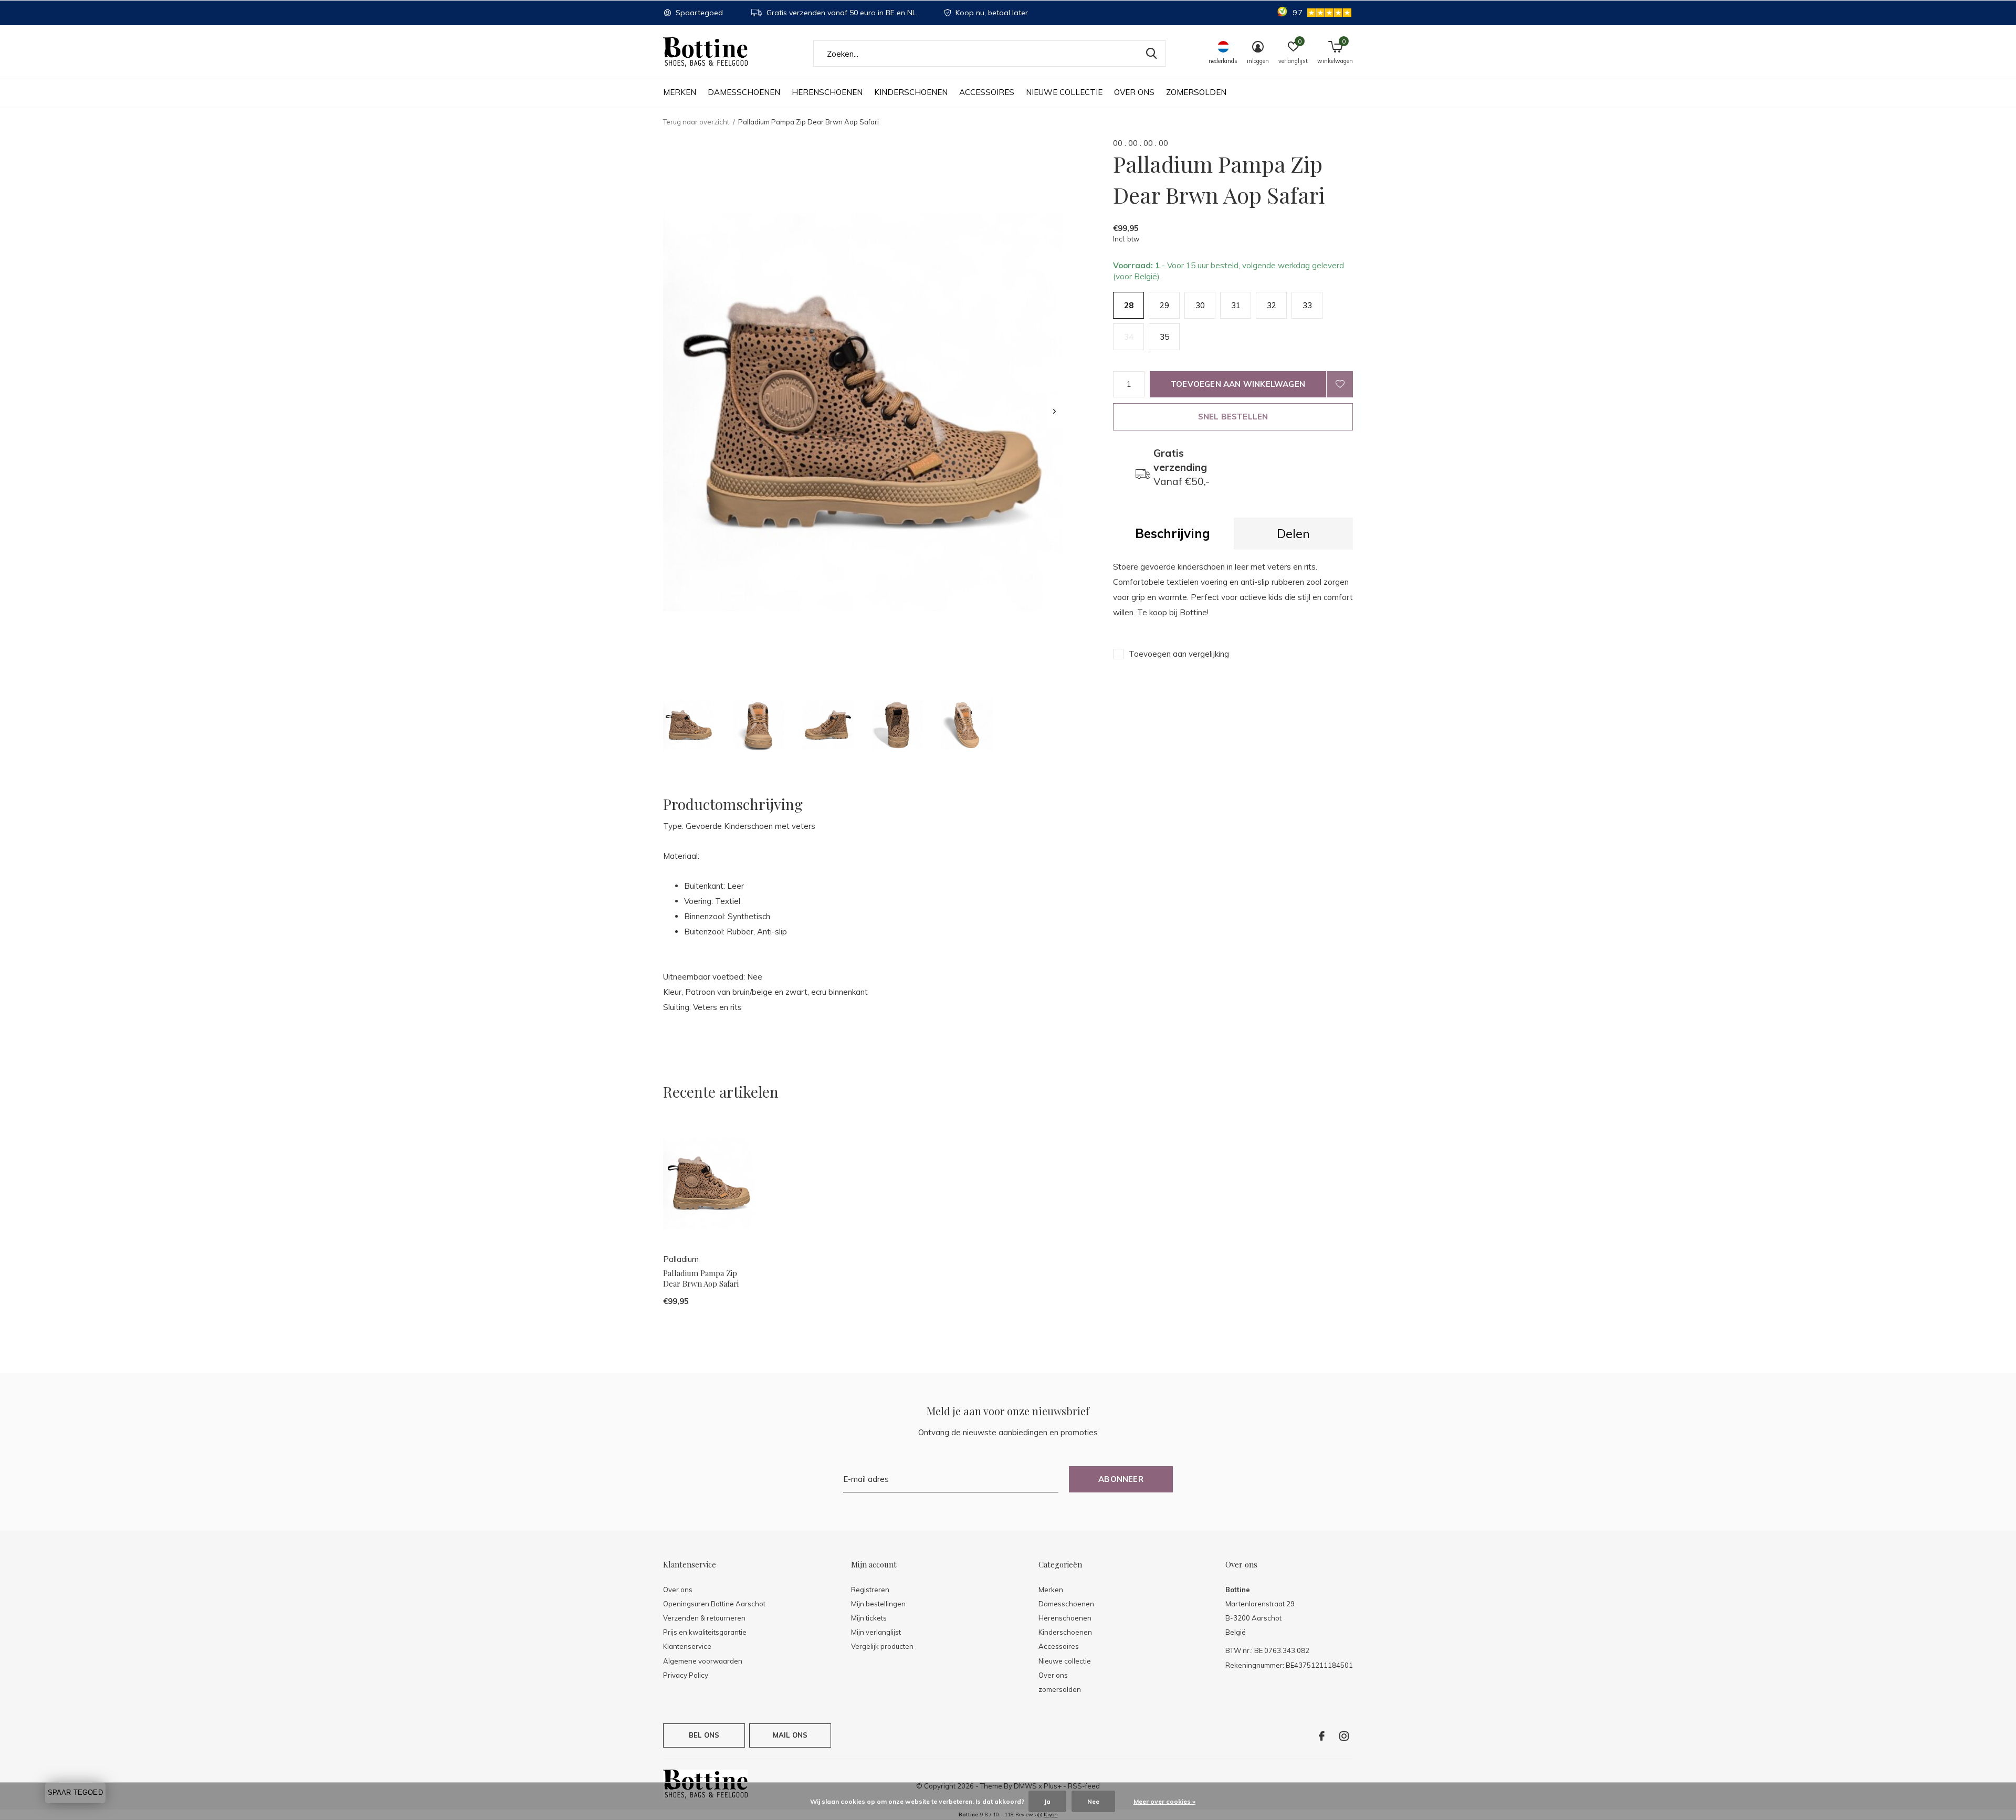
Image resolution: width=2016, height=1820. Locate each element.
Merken (680, 92)
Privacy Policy (686, 1675)
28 (1129, 305)
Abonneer (1121, 1479)
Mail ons (790, 1735)
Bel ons (704, 1735)
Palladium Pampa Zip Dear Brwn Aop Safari (701, 1279)
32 (1272, 305)
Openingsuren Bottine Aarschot (714, 1604)
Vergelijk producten (882, 1646)
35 (1164, 337)
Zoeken (1151, 54)
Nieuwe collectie (1064, 92)
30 (1200, 305)
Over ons (1134, 92)
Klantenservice (687, 1646)
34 (1129, 337)
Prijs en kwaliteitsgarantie (705, 1632)
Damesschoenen (744, 92)
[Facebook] (1322, 1736)
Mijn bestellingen (878, 1604)
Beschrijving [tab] (1173, 533)
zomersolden (1196, 92)
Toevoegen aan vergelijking (1179, 654)
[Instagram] (1344, 1736)
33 (1307, 305)
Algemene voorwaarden (703, 1661)
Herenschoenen (827, 92)
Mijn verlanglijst (876, 1632)
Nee (1093, 1801)
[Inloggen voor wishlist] (1340, 384)
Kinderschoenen (911, 92)
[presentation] (1054, 411)
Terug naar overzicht (696, 122)
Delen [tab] (1293, 533)
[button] (689, 725)
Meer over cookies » (1164, 1801)
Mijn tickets (869, 1618)
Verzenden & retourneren (704, 1618)
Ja (1047, 1801)
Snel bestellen (1233, 417)
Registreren (870, 1590)
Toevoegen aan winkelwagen (1238, 384)
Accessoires (987, 92)
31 (1236, 305)
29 (1164, 305)
